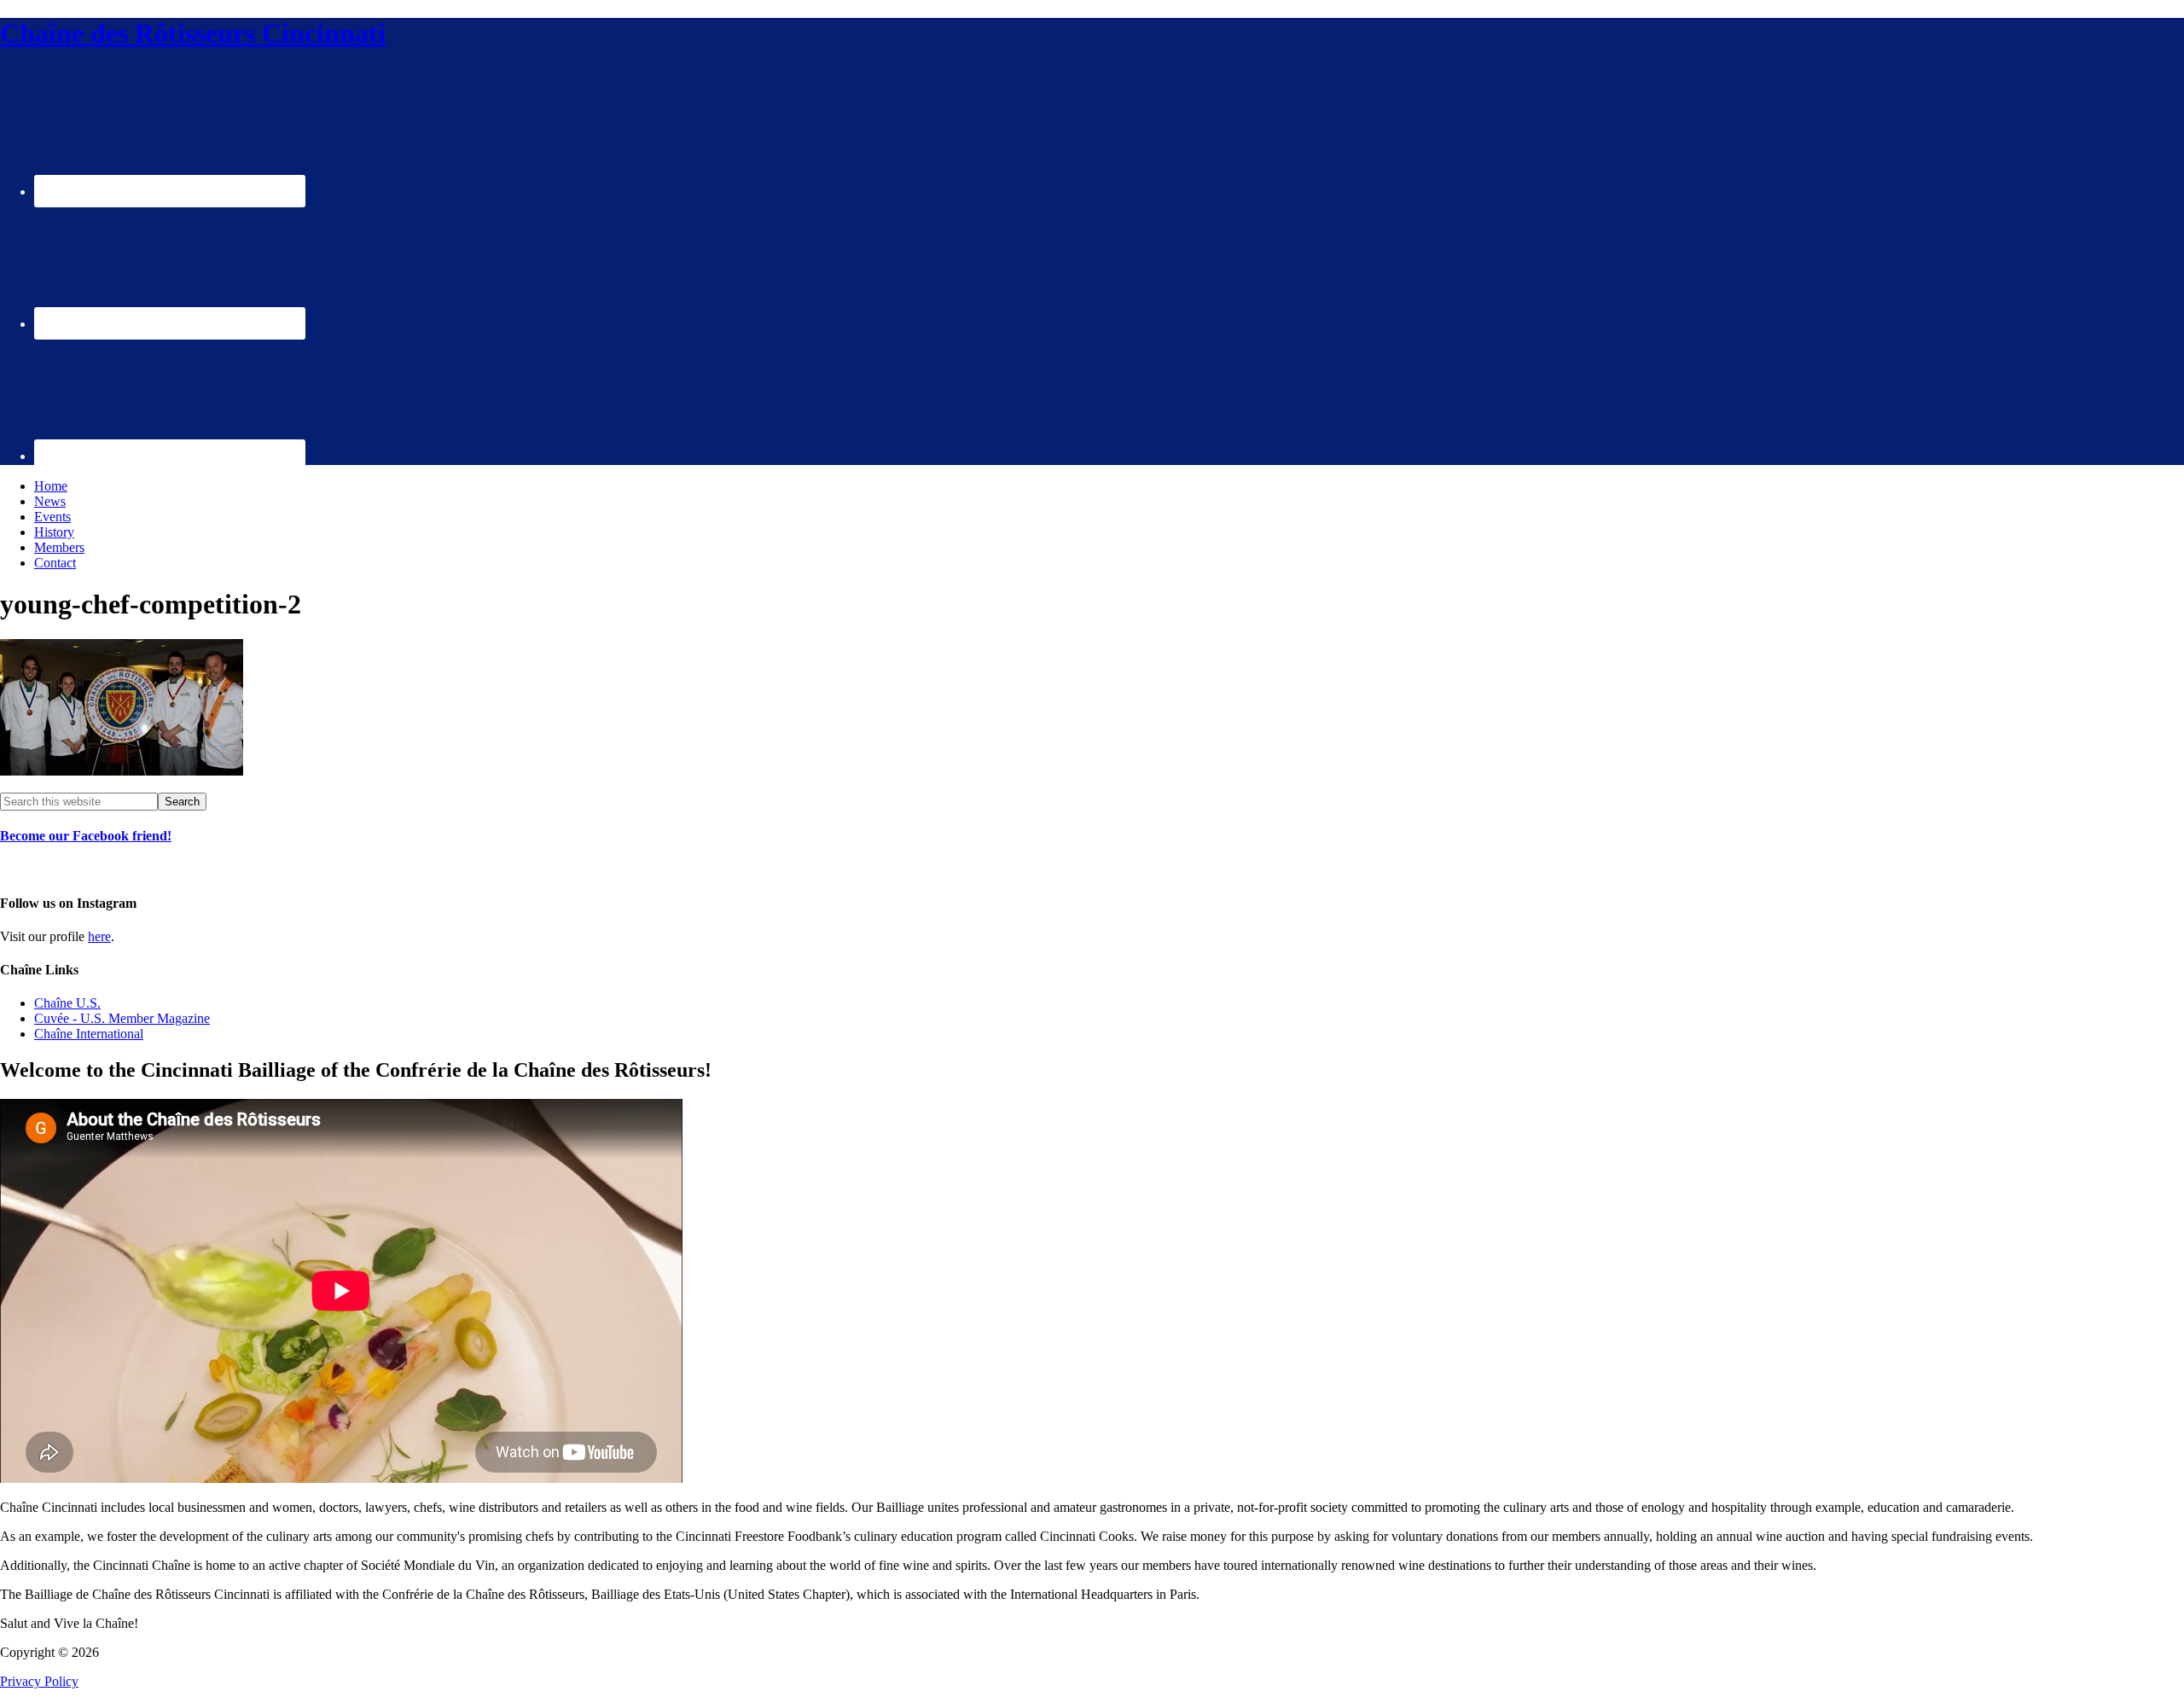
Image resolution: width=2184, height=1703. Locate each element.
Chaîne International (89, 1034)
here (99, 936)
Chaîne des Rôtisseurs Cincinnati (193, 33)
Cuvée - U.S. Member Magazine (122, 1018)
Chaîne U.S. (67, 1003)
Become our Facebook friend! (86, 836)
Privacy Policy (39, 1681)
